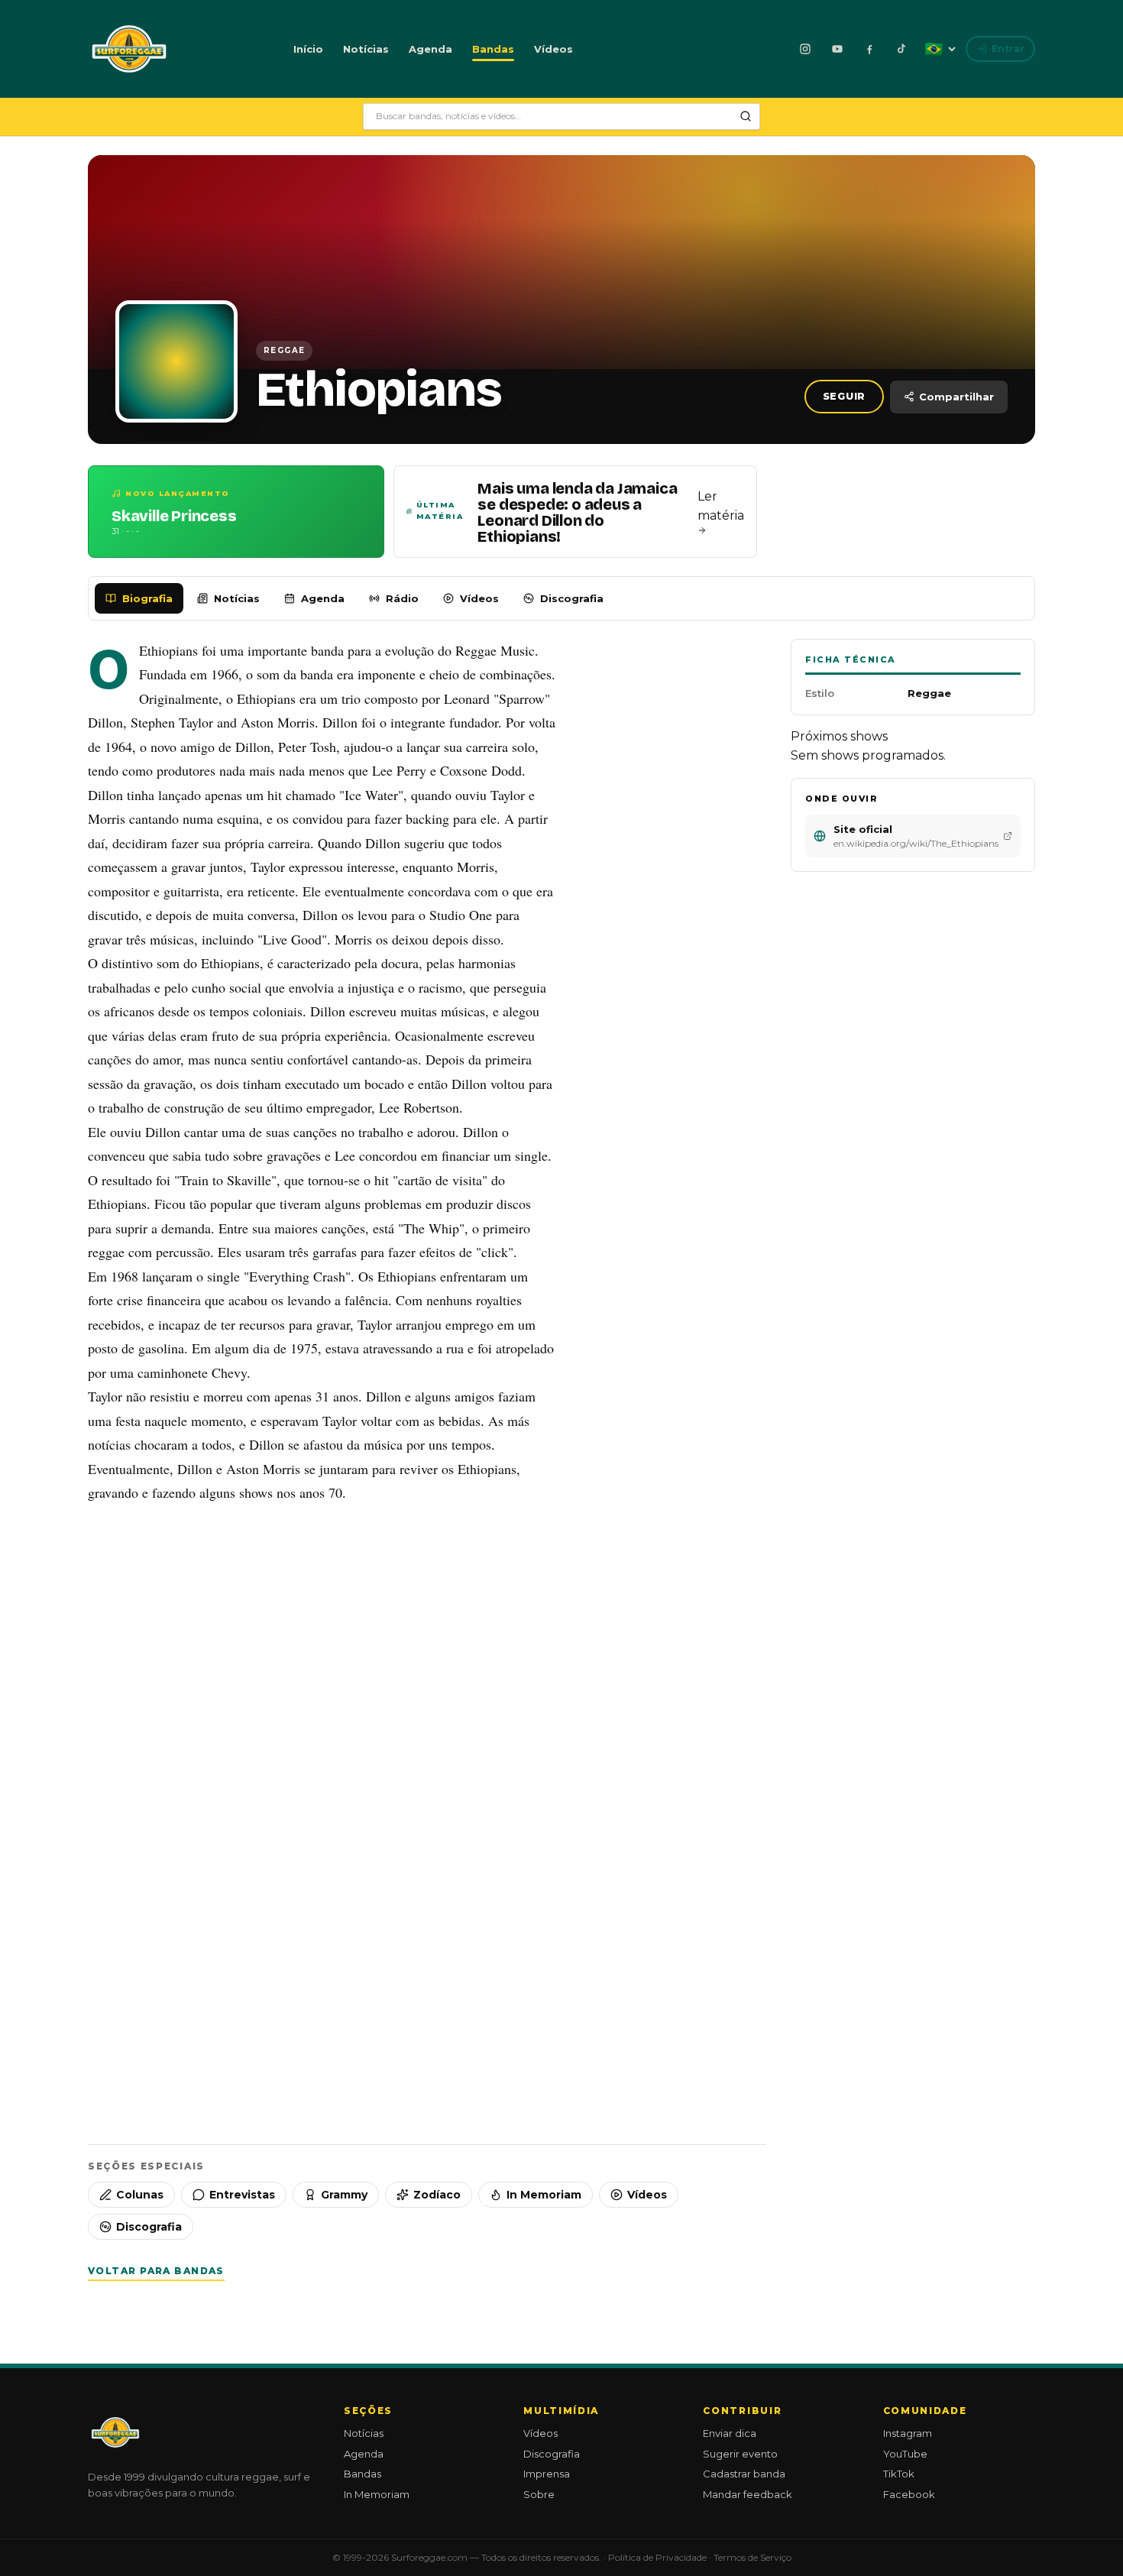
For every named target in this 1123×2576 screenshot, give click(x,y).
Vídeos (553, 49)
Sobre (539, 2494)
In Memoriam (544, 2195)
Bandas (493, 49)
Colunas (140, 2195)
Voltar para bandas (156, 2271)
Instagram (908, 2433)
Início (308, 49)
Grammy (344, 2195)
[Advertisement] (427, 1670)
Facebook (909, 2494)
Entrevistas (242, 2195)
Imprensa (547, 2474)
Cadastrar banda (744, 2474)
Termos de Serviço (752, 2557)
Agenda (430, 49)
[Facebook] (869, 49)
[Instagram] (805, 49)
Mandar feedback (748, 2494)
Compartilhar (956, 397)
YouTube (905, 2454)
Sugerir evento (740, 2454)
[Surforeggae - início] (129, 49)
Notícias (366, 49)
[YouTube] (837, 49)
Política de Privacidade (657, 2557)
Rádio (402, 598)
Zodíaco (437, 2195)
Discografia (572, 598)
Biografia (147, 598)
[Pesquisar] (746, 116)
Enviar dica (730, 2433)
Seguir (845, 396)
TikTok (899, 2474)
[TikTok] (901, 49)
